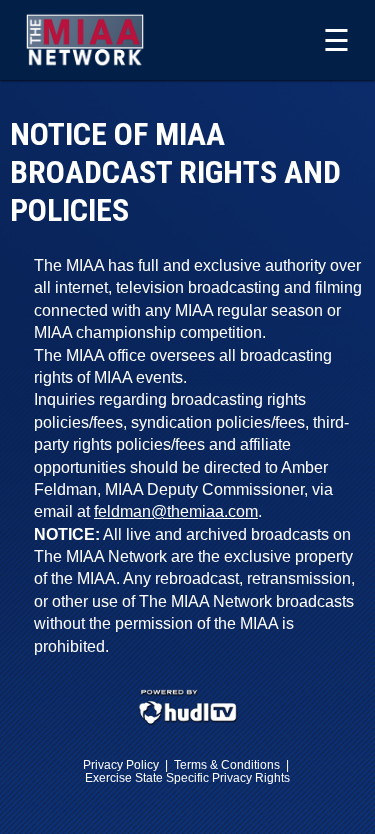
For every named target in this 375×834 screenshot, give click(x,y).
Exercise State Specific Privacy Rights (187, 777)
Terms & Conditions (227, 764)
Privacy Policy (121, 764)
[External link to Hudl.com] (188, 721)
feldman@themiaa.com (176, 511)
